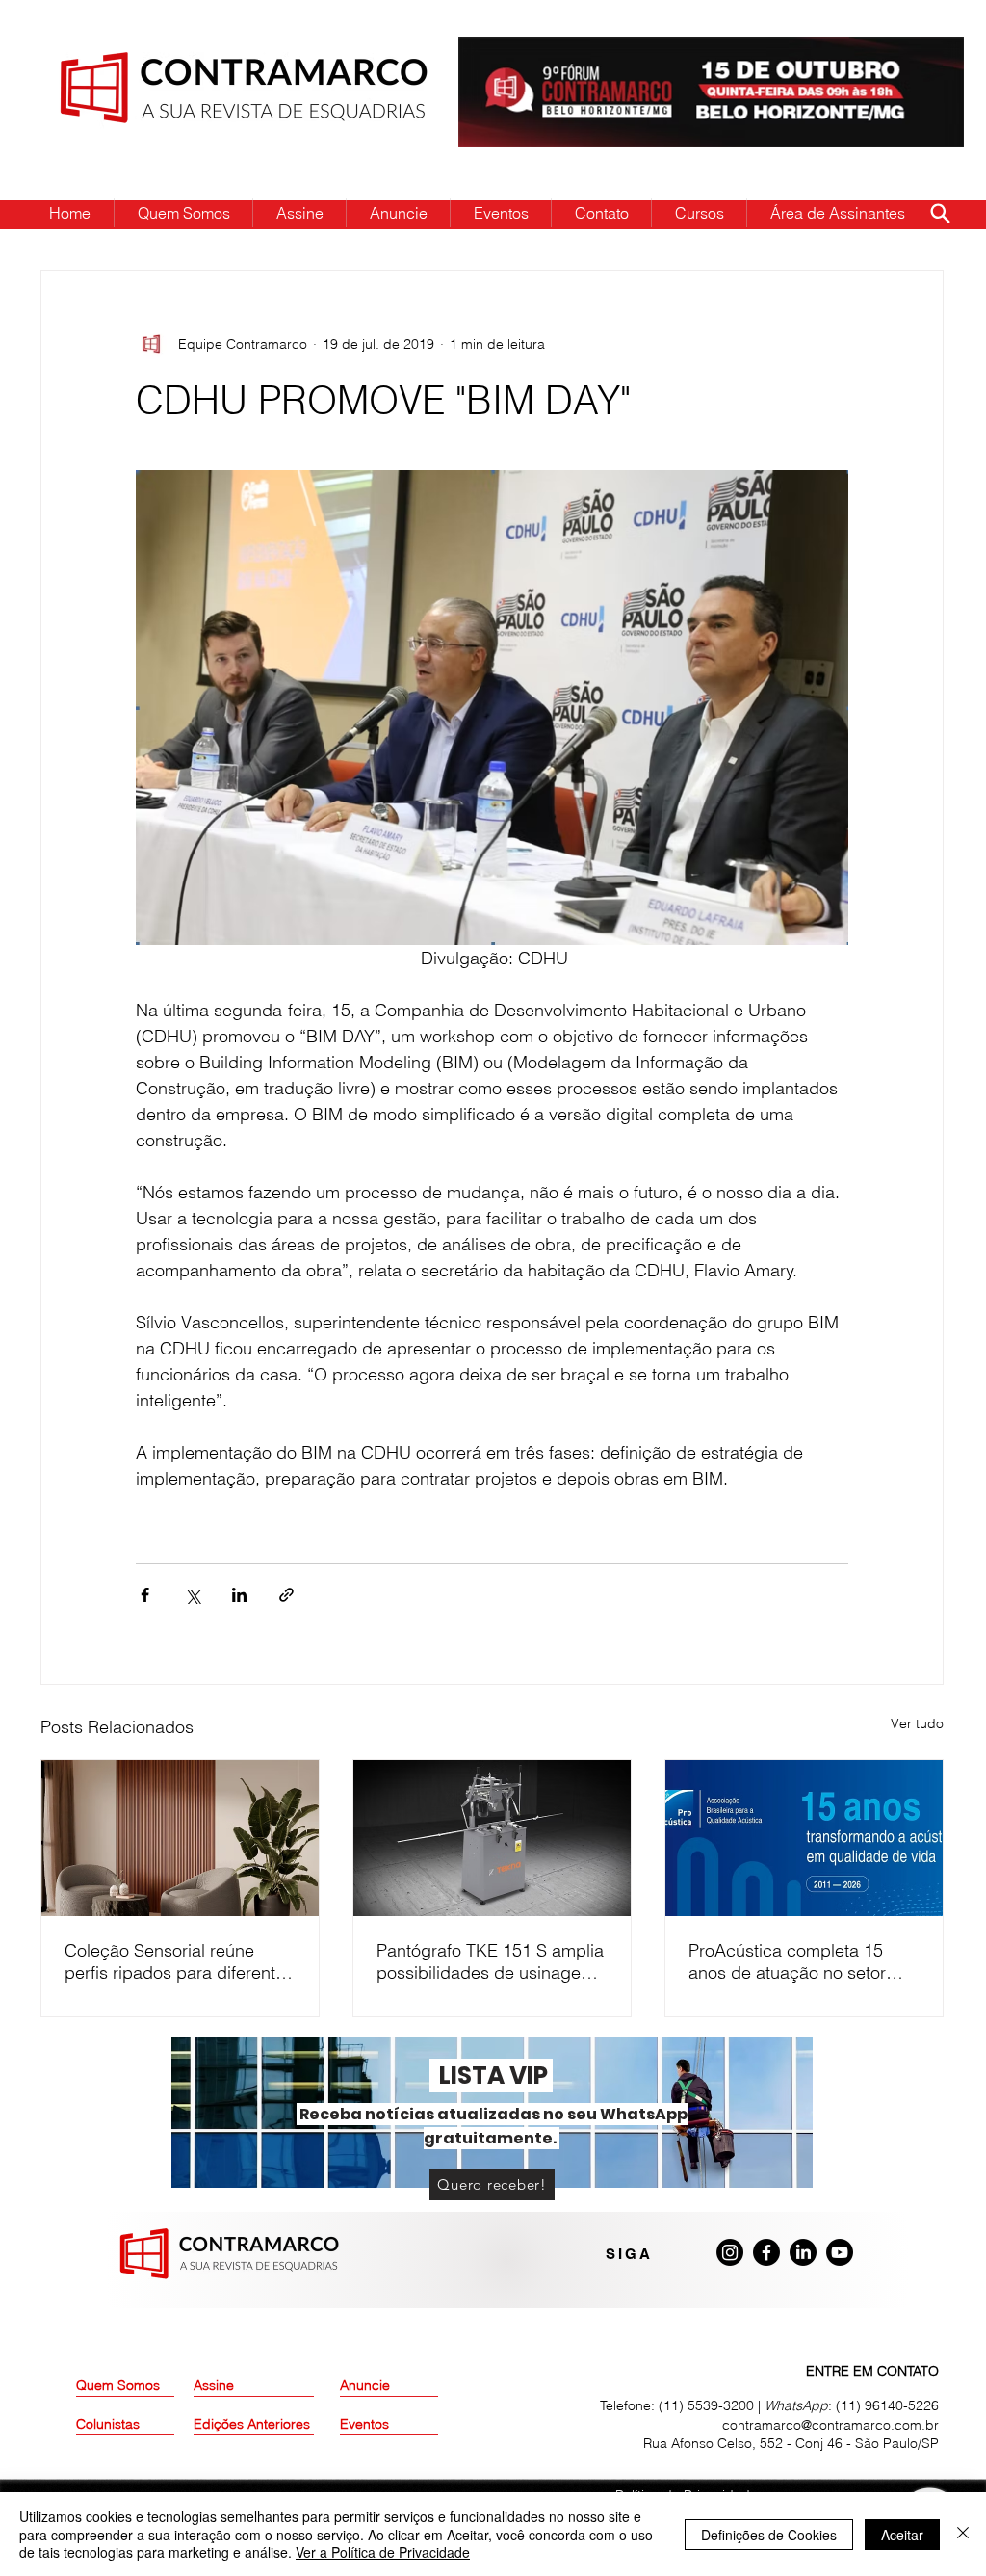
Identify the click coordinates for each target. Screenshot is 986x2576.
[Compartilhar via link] (286, 1595)
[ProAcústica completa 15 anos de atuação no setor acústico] (804, 1838)
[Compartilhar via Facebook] (145, 1595)
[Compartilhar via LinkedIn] (239, 1595)
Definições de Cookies (769, 2535)
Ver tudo (917, 1723)
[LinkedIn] (803, 2252)
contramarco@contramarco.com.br (830, 2425)
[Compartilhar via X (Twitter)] (192, 1595)
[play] (919, 53)
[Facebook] (766, 2252)
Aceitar (902, 2535)
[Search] (940, 213)
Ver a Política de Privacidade (383, 2552)
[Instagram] (730, 2252)
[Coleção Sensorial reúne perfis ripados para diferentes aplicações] (180, 1838)
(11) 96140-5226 (887, 2405)
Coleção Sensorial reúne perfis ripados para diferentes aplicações (179, 1961)
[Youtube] (840, 2252)
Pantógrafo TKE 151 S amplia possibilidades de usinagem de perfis (490, 1961)
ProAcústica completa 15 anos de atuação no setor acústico (787, 1961)
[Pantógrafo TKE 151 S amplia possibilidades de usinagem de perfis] (492, 1838)
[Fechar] (963, 2534)
